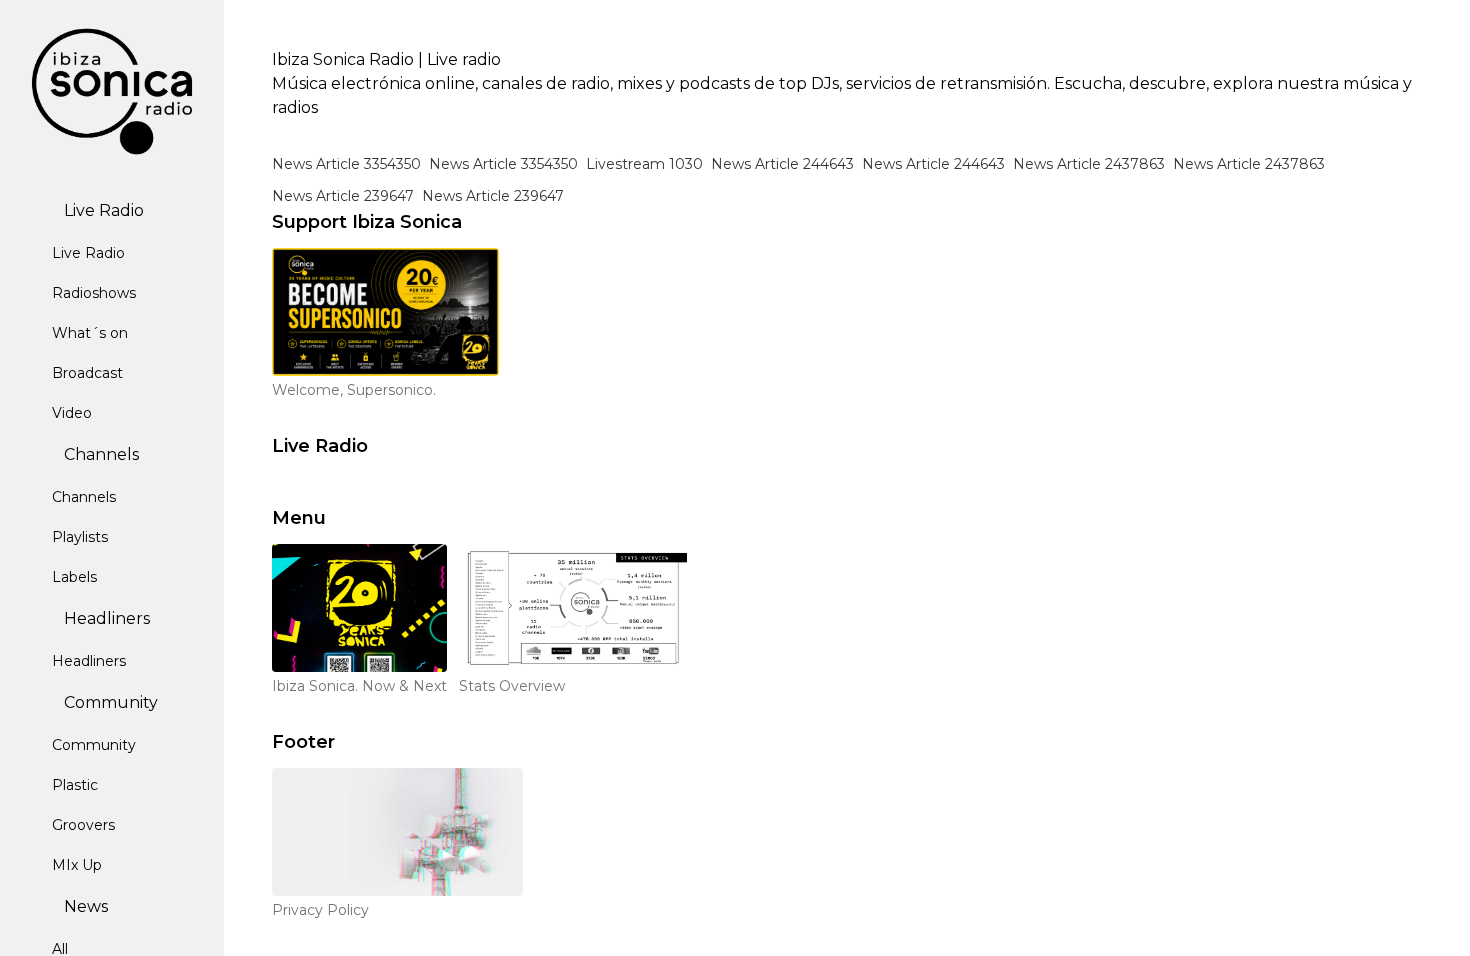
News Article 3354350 (346, 164)
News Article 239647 (343, 196)
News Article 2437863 (1089, 164)
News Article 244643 (782, 164)
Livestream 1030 (644, 164)
